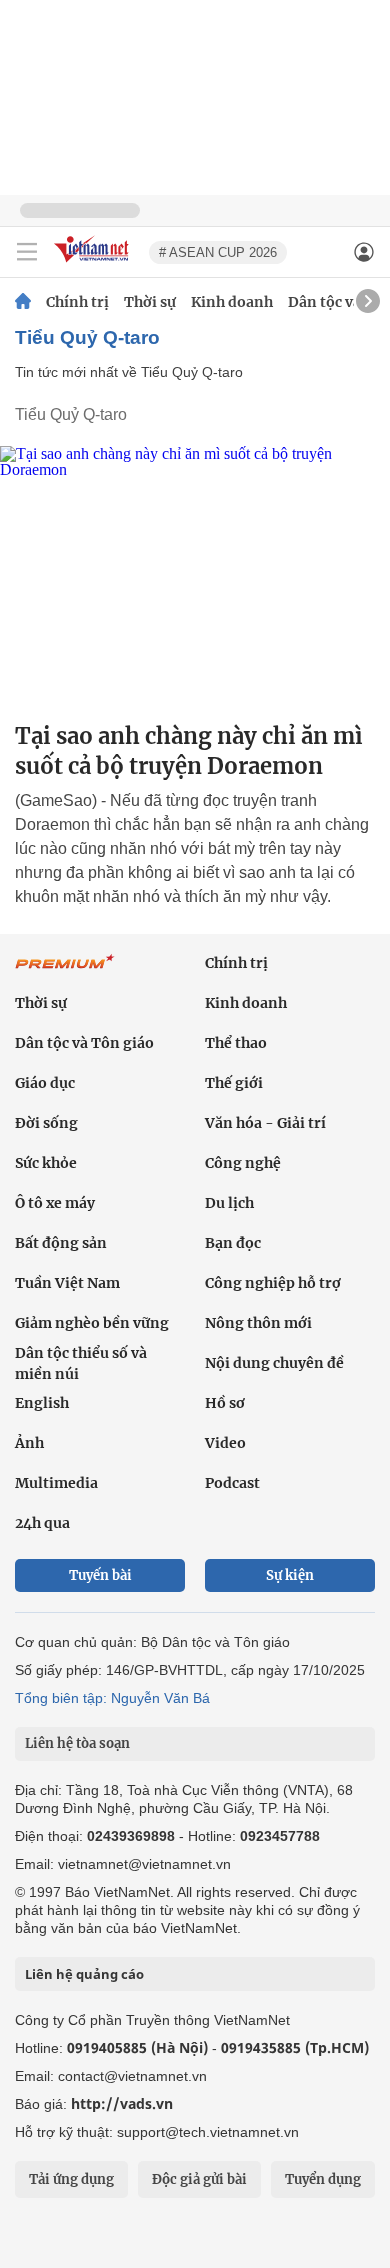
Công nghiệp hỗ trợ (273, 1283)
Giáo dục (45, 1083)
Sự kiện (290, 1575)
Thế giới (234, 1083)
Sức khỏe (46, 1163)
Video (225, 1443)
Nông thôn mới (258, 1323)
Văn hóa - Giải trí (265, 1123)
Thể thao (236, 1043)
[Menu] (27, 252)
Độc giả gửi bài (199, 2179)
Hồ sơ (225, 1403)
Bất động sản (61, 1243)
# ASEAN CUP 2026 (218, 252)
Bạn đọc (233, 1243)
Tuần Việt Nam (67, 1283)
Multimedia (56, 1483)
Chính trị (77, 302)
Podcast (232, 1483)
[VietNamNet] (23, 302)
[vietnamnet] (94, 263)
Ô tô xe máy (55, 1203)
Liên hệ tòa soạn (77, 1743)
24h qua (42, 1523)
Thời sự (150, 302)
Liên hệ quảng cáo (84, 1974)
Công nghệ (243, 1163)
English (42, 1403)
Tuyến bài (100, 1575)
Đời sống (46, 1123)
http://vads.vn (122, 2103)
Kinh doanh (232, 302)
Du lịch (229, 1203)
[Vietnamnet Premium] (65, 972)
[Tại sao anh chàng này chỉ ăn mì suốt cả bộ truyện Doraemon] (195, 575)
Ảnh (29, 1443)
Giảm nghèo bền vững (92, 1323)
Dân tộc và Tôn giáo (84, 1043)
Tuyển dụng (323, 2179)
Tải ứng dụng (71, 2179)
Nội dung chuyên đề (274, 1363)
